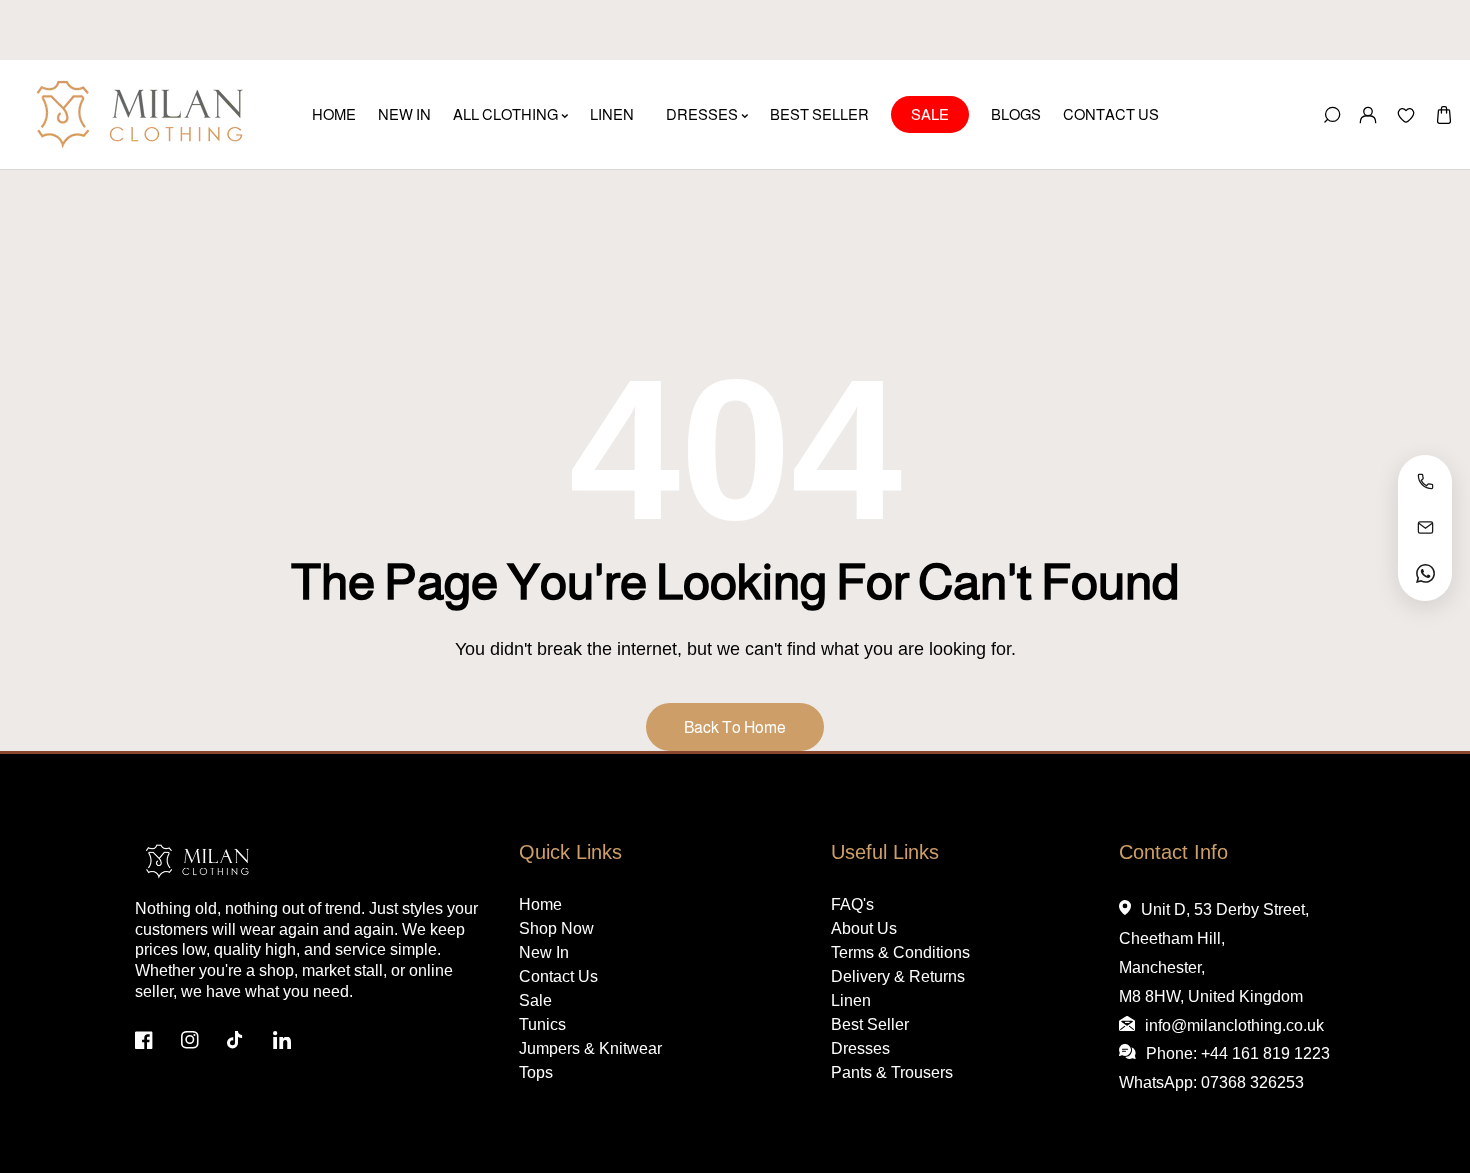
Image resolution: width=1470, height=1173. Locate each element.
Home (540, 904)
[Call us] (1425, 482)
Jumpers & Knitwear (590, 1048)
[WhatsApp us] (1425, 574)
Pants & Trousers (892, 1072)
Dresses (860, 1048)
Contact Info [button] (1173, 852)
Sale (535, 1000)
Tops (536, 1072)
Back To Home (735, 727)
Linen (851, 1000)
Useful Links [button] (885, 852)
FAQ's (852, 904)
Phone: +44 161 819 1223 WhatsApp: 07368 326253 (1224, 1068)
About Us (864, 928)
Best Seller (870, 1024)
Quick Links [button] (570, 852)
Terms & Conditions (900, 952)
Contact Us (558, 976)
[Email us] (1425, 528)
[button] (1443, 114)
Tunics (542, 1024)
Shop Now (556, 928)
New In (544, 952)
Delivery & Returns (898, 976)
